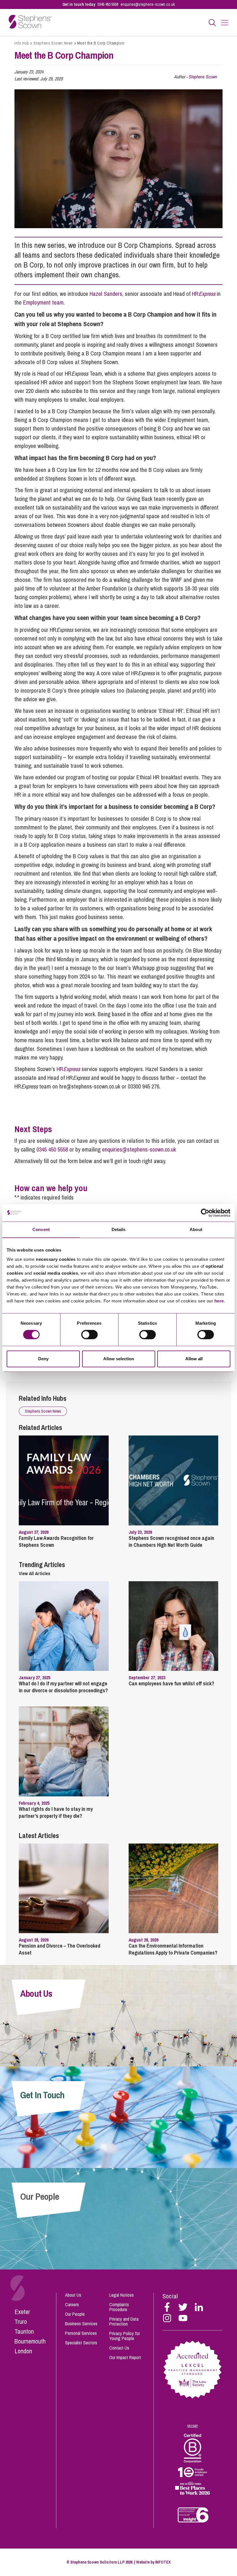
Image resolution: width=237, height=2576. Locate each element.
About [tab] (196, 1229)
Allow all (194, 1359)
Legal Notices (122, 2295)
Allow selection (119, 1359)
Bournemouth (30, 2341)
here (219, 1301)
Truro (21, 2322)
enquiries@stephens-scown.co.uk (148, 4)
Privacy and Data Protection (124, 2321)
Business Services (81, 2324)
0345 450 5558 (108, 4)
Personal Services (81, 2333)
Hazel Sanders (106, 294)
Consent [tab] (41, 1229)
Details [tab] (119, 1229)
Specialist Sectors (81, 2343)
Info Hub (22, 43)
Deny (43, 1359)
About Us (73, 2295)
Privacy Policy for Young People (125, 2336)
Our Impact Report (125, 2357)
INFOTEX (163, 2562)
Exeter (22, 2312)
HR (204, 294)
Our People (75, 2314)
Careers (72, 2304)
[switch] (89, 1335)
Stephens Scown (203, 77)
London (23, 2351)
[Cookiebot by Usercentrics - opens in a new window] (205, 1213)
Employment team (43, 302)
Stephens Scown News (53, 43)
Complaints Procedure (119, 2307)
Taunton (24, 2331)
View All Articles (35, 1573)
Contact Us (119, 2348)
